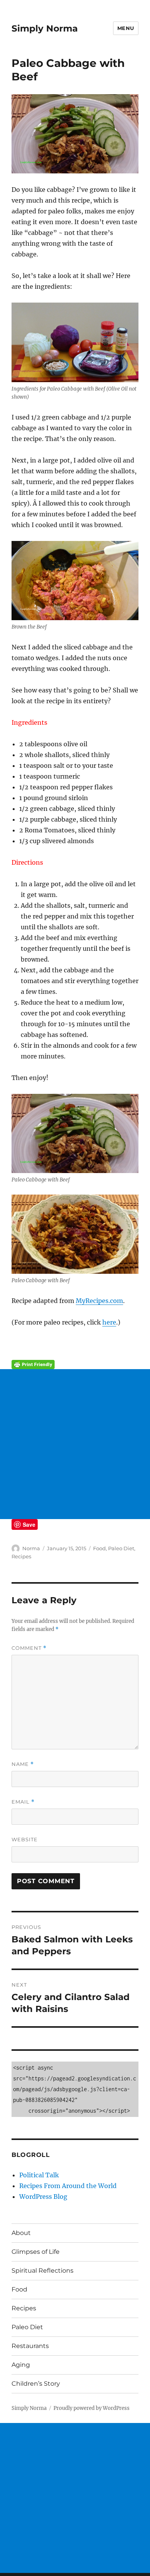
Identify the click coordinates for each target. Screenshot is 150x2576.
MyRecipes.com (99, 1301)
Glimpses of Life (36, 2252)
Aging (21, 2365)
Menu (126, 28)
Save (29, 1524)
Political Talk (39, 2175)
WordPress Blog (43, 2197)
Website (25, 1839)
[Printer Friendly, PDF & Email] (75, 1365)
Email (23, 1802)
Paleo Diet (121, 1548)
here (109, 1322)
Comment (29, 1648)
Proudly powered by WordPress (92, 2408)
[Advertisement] (75, 1444)
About (21, 2233)
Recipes (21, 1556)
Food (99, 1548)
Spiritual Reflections (42, 2271)
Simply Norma (45, 28)
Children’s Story (36, 2384)
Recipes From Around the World (68, 2186)
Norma (31, 1548)
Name (23, 1764)
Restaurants (30, 2346)
